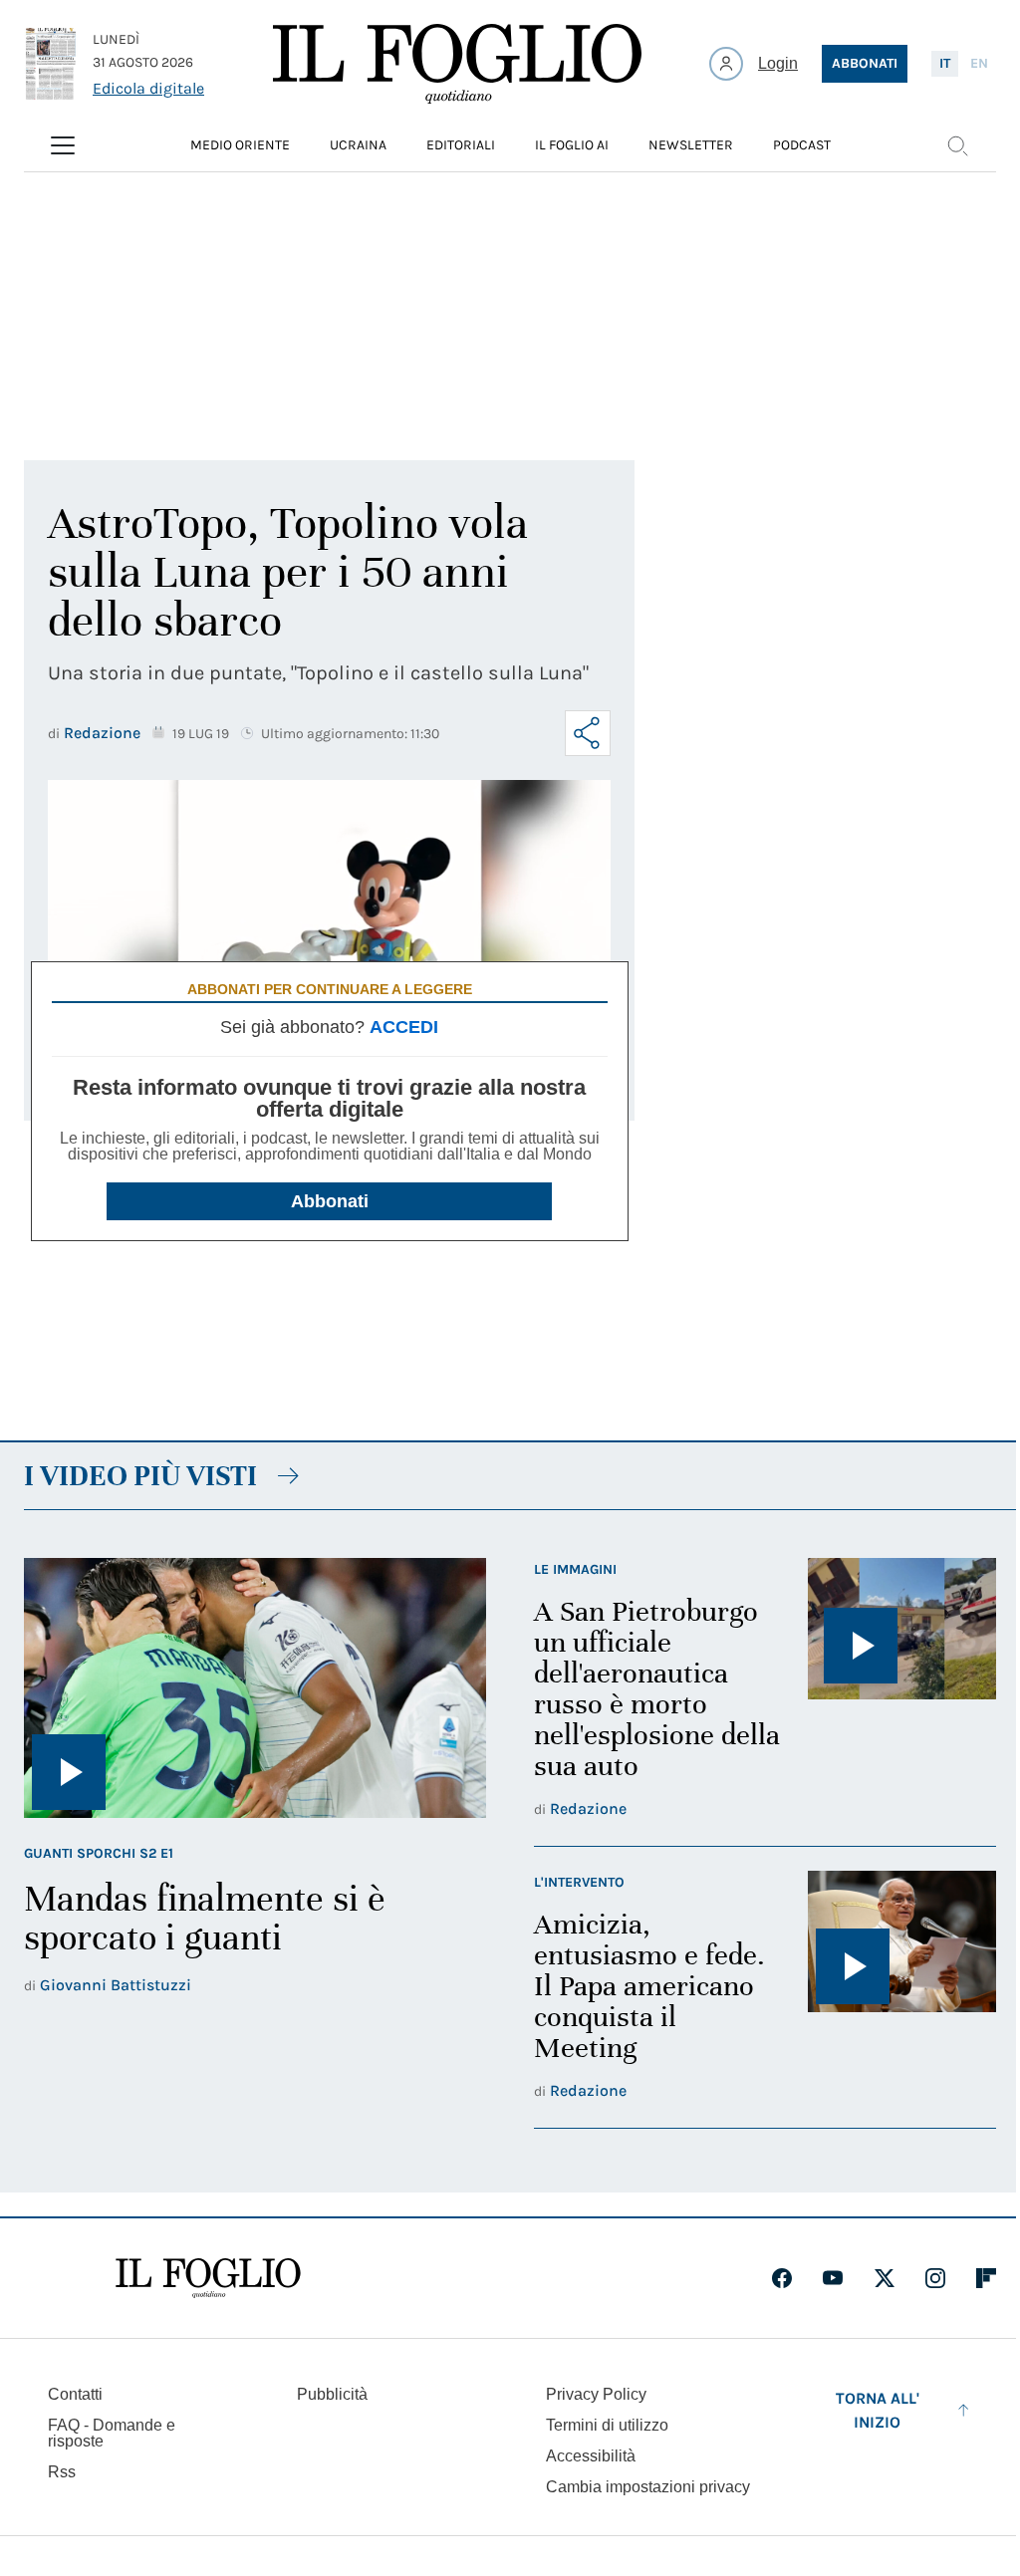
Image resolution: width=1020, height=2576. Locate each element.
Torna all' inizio (878, 2410)
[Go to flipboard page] (986, 2278)
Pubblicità (332, 2394)
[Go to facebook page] (782, 2278)
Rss (62, 2472)
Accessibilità (591, 2456)
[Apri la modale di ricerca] (957, 145)
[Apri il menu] (63, 145)
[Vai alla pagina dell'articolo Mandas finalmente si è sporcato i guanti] (255, 1688)
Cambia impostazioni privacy (648, 2487)
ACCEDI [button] (404, 1027)
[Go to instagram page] (935, 2278)
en (979, 63)
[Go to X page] (885, 2278)
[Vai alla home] (457, 64)
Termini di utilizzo (607, 2425)
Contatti (75, 2394)
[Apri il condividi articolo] (588, 733)
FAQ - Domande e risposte (112, 2433)
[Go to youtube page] (833, 2278)
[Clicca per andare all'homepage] (208, 2278)
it (945, 63)
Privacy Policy (596, 2394)
